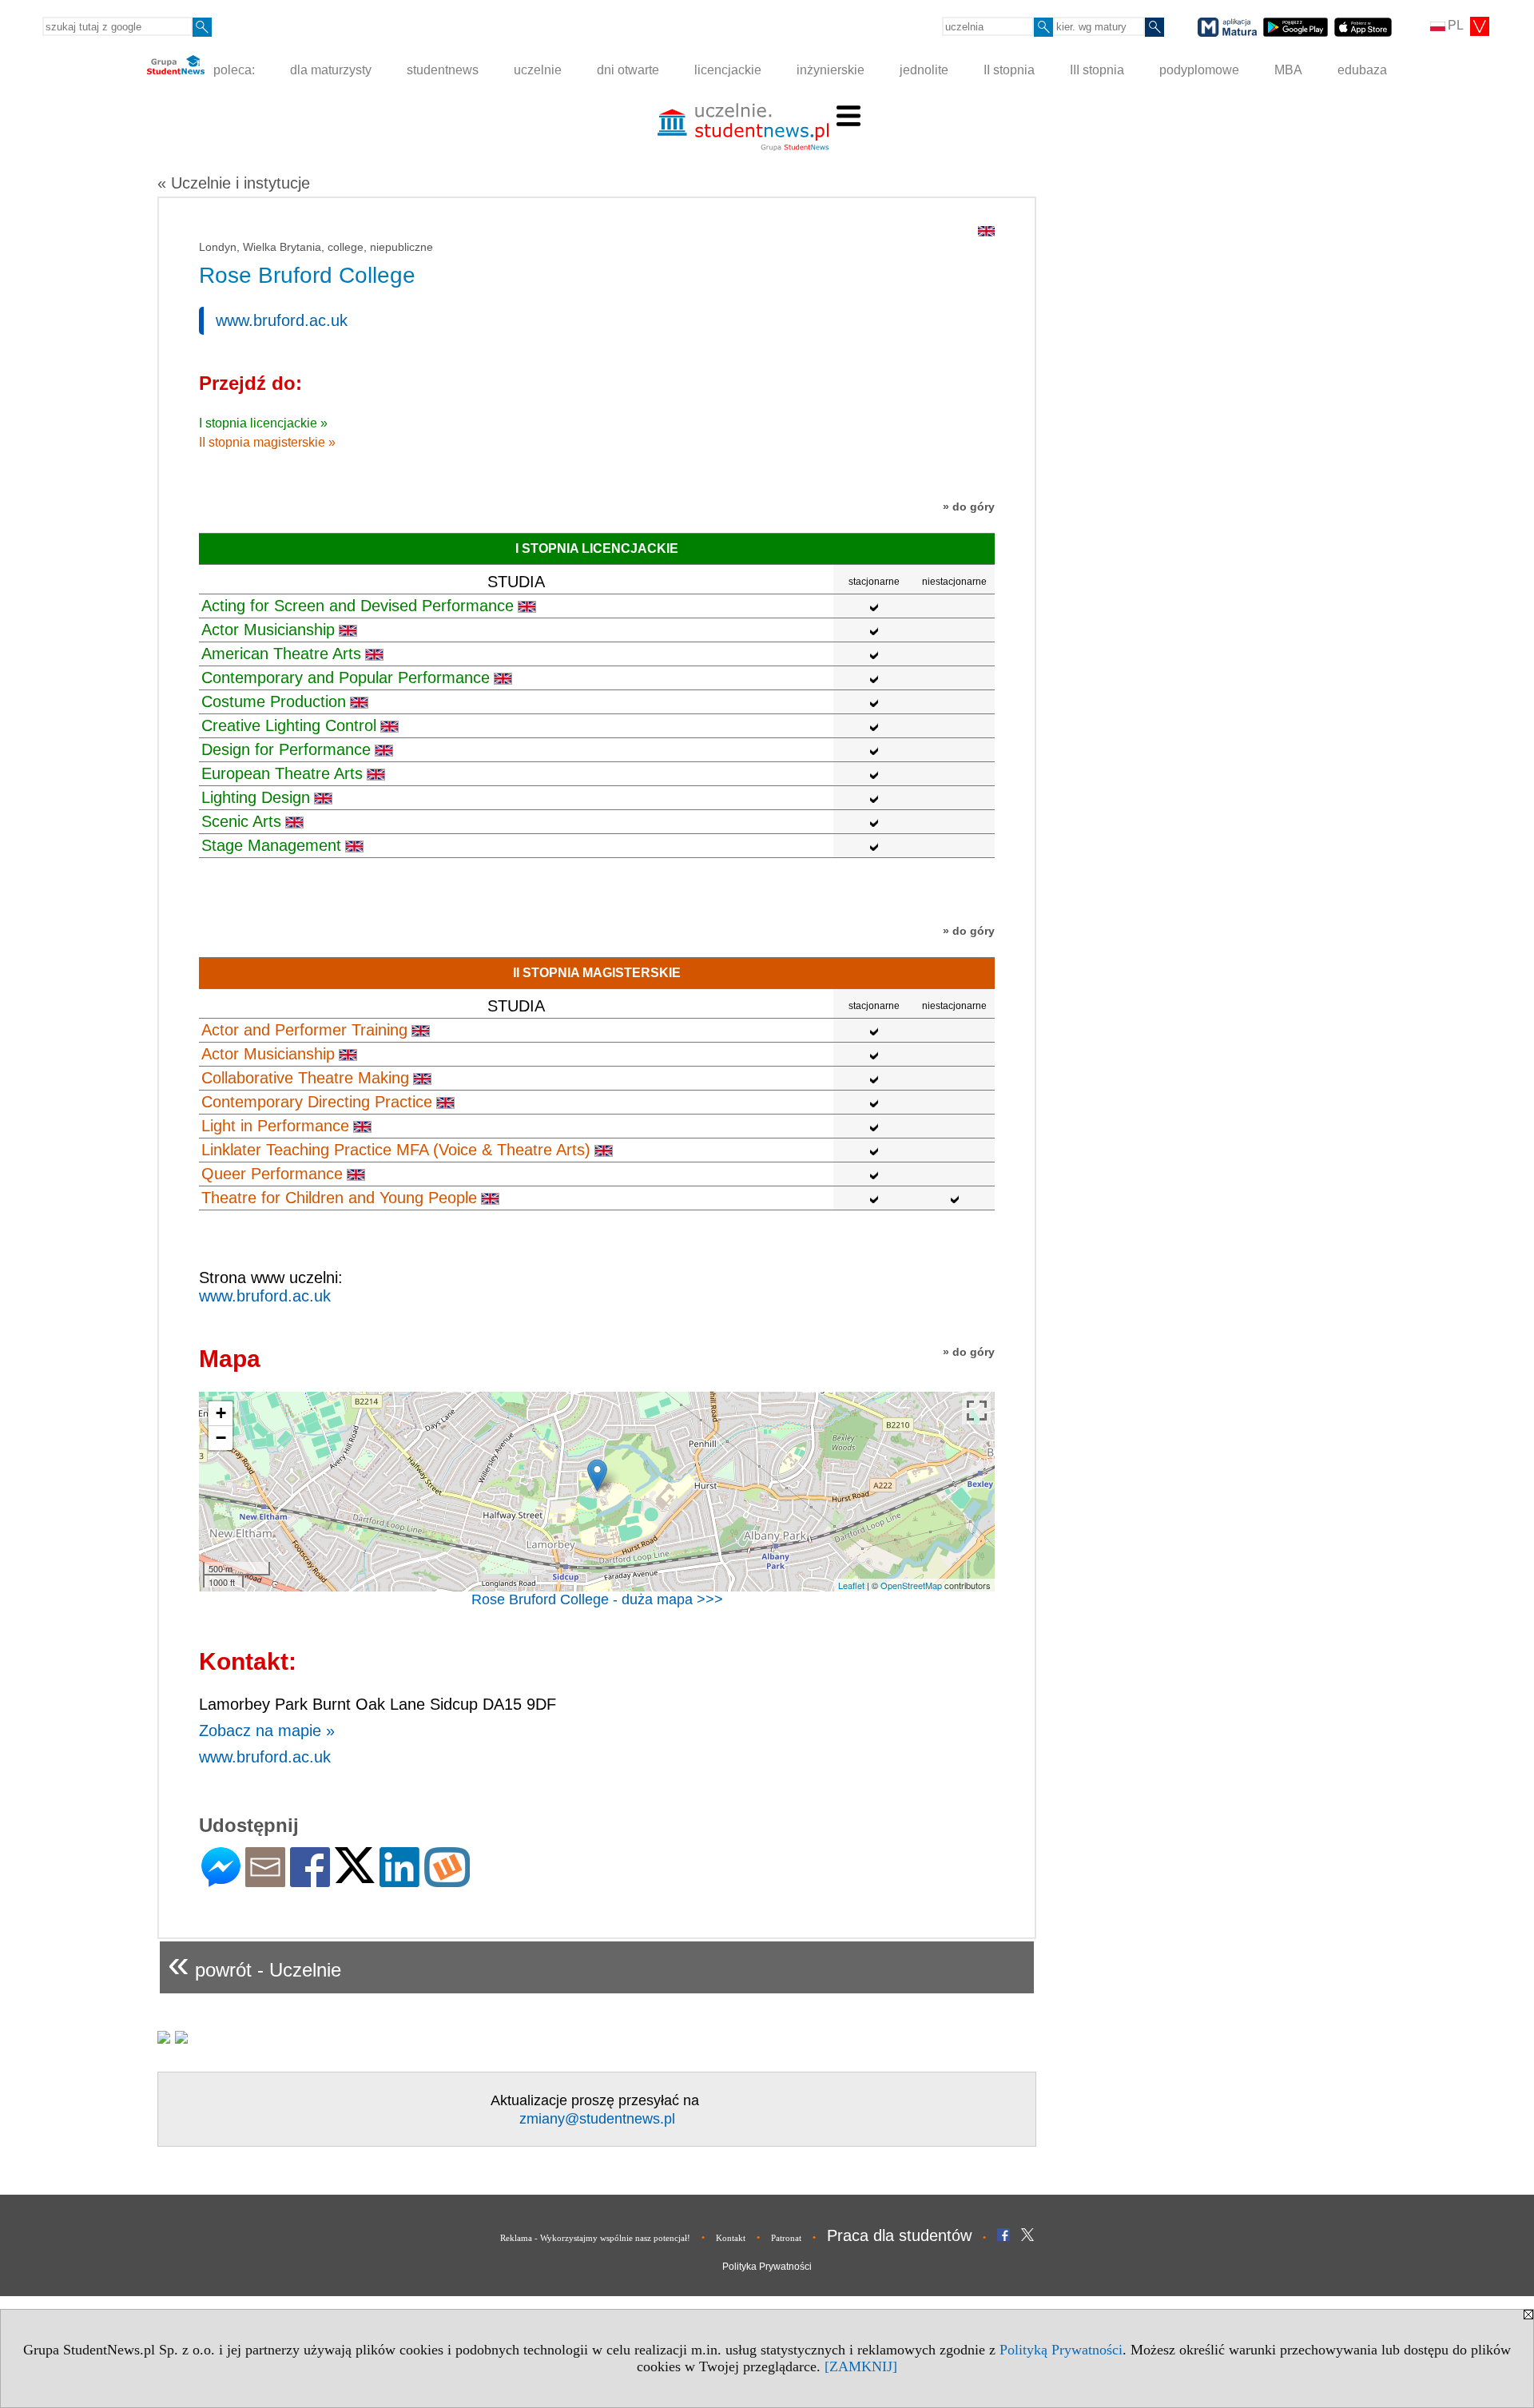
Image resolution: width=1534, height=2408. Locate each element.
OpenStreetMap (911, 1585)
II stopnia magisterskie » (267, 442)
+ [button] (221, 1413)
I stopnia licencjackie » (263, 423)
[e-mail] (265, 1880)
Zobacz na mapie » (267, 1731)
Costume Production (274, 701)
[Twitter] (355, 1876)
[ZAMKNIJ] (861, 2366)
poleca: (232, 70)
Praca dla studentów (899, 2235)
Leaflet (851, 1585)
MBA (1288, 70)
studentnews (443, 70)
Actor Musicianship (268, 630)
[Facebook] (310, 1880)
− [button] (221, 1438)
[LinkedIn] (399, 1880)
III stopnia (1097, 70)
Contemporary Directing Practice (317, 1102)
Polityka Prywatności (767, 2267)
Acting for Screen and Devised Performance (358, 606)
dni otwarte (628, 70)
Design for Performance (286, 749)
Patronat (786, 2238)
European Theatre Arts (282, 773)
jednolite (924, 70)
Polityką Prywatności (1061, 2350)
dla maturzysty (331, 70)
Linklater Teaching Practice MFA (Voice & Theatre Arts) (396, 1150)
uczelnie (538, 70)
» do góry (969, 507)
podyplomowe (1199, 70)
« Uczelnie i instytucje (234, 183)
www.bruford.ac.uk (282, 320)
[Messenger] (221, 1880)
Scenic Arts (241, 821)
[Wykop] (447, 1880)
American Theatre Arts (281, 654)
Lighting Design (256, 797)
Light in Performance (275, 1126)
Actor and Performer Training (304, 1030)
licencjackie (728, 70)
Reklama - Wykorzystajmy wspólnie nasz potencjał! (595, 2238)
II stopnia (1009, 70)
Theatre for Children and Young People (339, 1198)
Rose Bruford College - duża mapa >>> (597, 1599)
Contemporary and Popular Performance (346, 677)
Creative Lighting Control (289, 725)
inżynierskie (831, 70)
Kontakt (731, 2238)
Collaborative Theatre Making (305, 1078)
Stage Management (271, 845)
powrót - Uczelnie (254, 1963)
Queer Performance (272, 1174)
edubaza (1362, 70)
